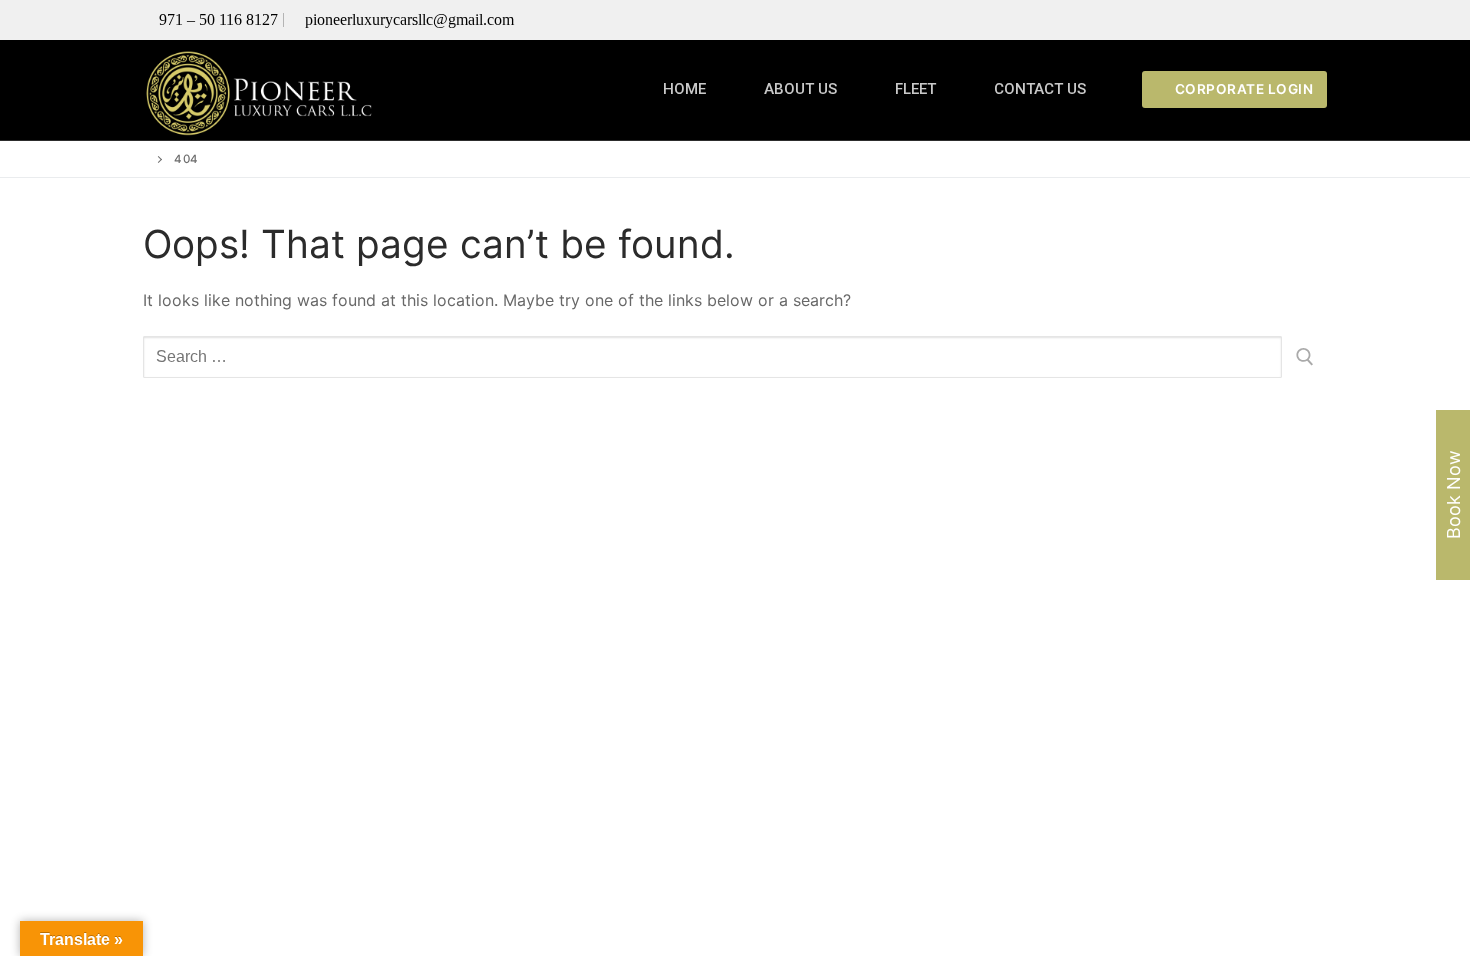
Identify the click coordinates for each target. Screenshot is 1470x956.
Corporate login (1242, 89)
